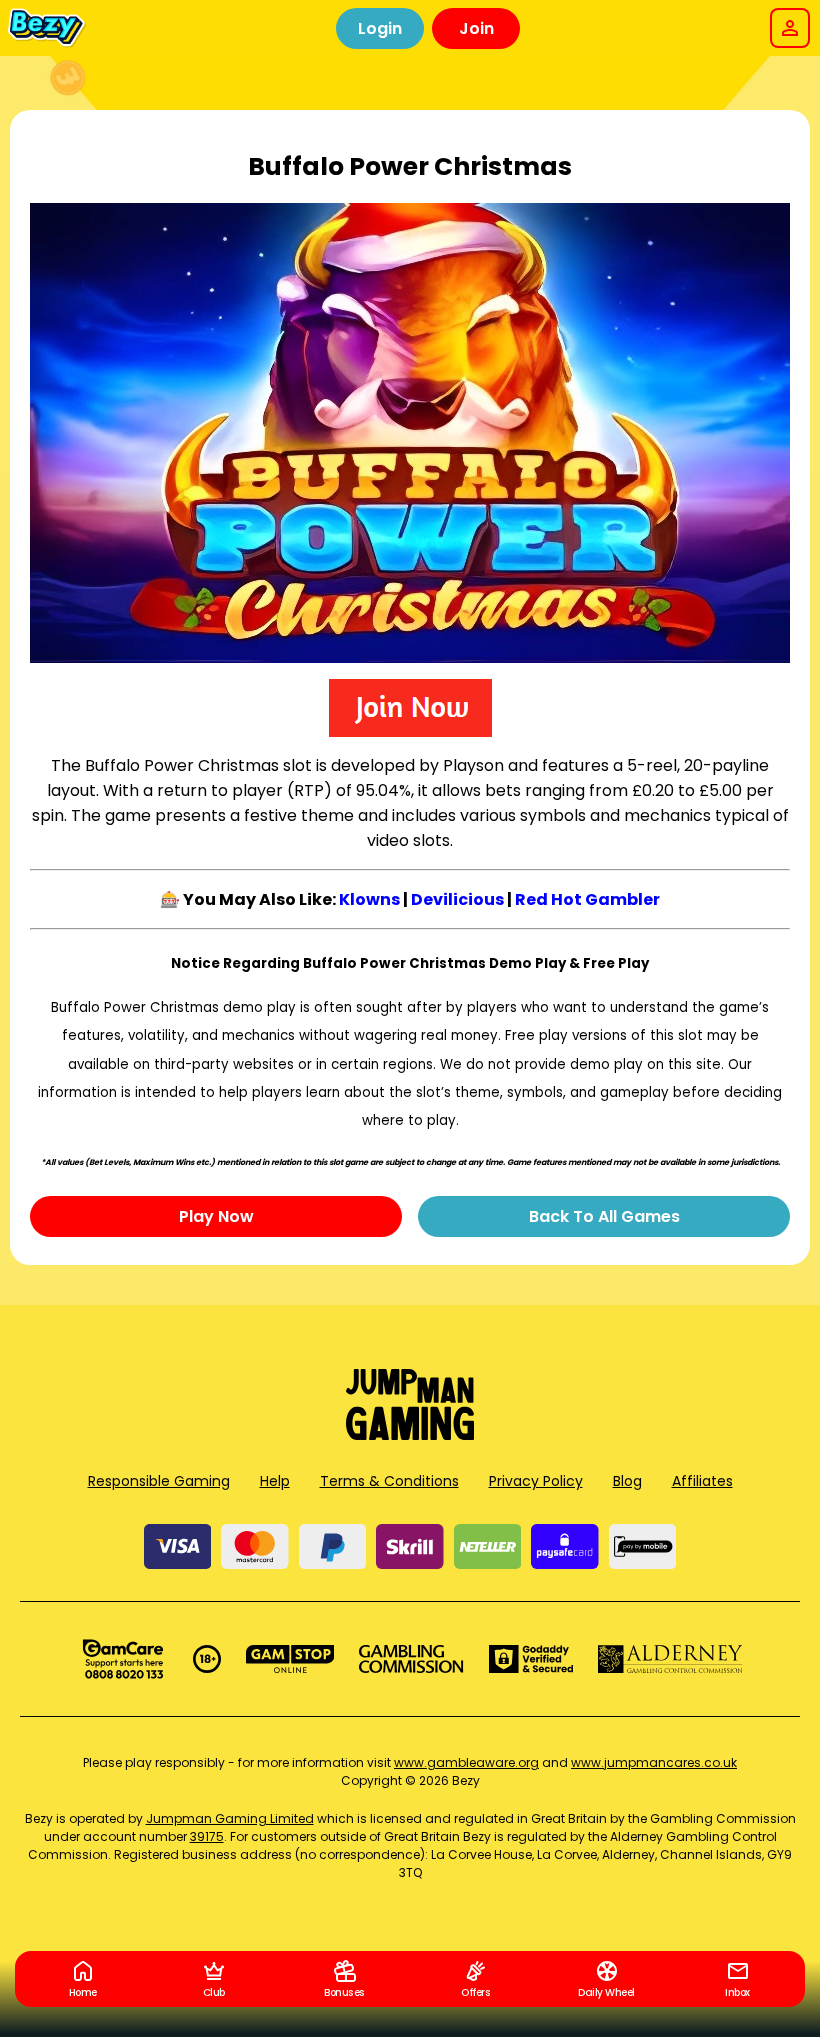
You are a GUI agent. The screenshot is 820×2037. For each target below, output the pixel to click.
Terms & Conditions (389, 1481)
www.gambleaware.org (466, 1762)
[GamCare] (123, 1659)
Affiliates (702, 1481)
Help (275, 1481)
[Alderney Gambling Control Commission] (670, 1659)
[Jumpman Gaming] (410, 1434)
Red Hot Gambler (587, 899)
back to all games (604, 1216)
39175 (207, 1836)
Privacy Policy (536, 1481)
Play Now (216, 1216)
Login (380, 28)
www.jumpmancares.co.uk (654, 1762)
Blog (627, 1481)
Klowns (369, 899)
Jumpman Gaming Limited (230, 1818)
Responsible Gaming (159, 1481)
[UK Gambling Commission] (411, 1659)
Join (476, 28)
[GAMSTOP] (290, 1659)
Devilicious (457, 899)
